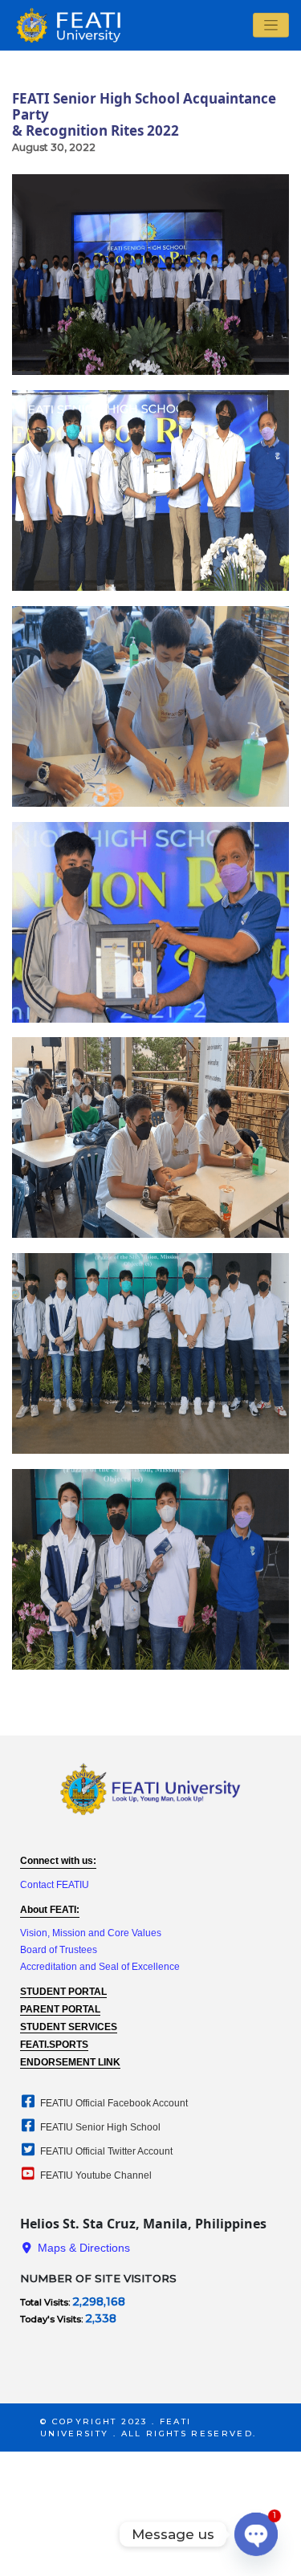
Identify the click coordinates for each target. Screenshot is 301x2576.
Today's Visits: (53, 2319)
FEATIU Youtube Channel (95, 2175)
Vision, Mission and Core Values (91, 1933)
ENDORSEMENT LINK (70, 2062)
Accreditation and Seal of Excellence (100, 1967)
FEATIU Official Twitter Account (105, 2151)
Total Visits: (46, 2302)
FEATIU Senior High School (99, 2127)
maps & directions (82, 2248)
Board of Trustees (59, 1950)
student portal (63, 1992)
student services (69, 2027)
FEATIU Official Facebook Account (113, 2103)
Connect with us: (58, 1861)
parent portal (60, 2009)
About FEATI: (50, 1910)
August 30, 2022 (54, 147)
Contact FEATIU (55, 1885)
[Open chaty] (256, 2534)
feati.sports (54, 2045)
